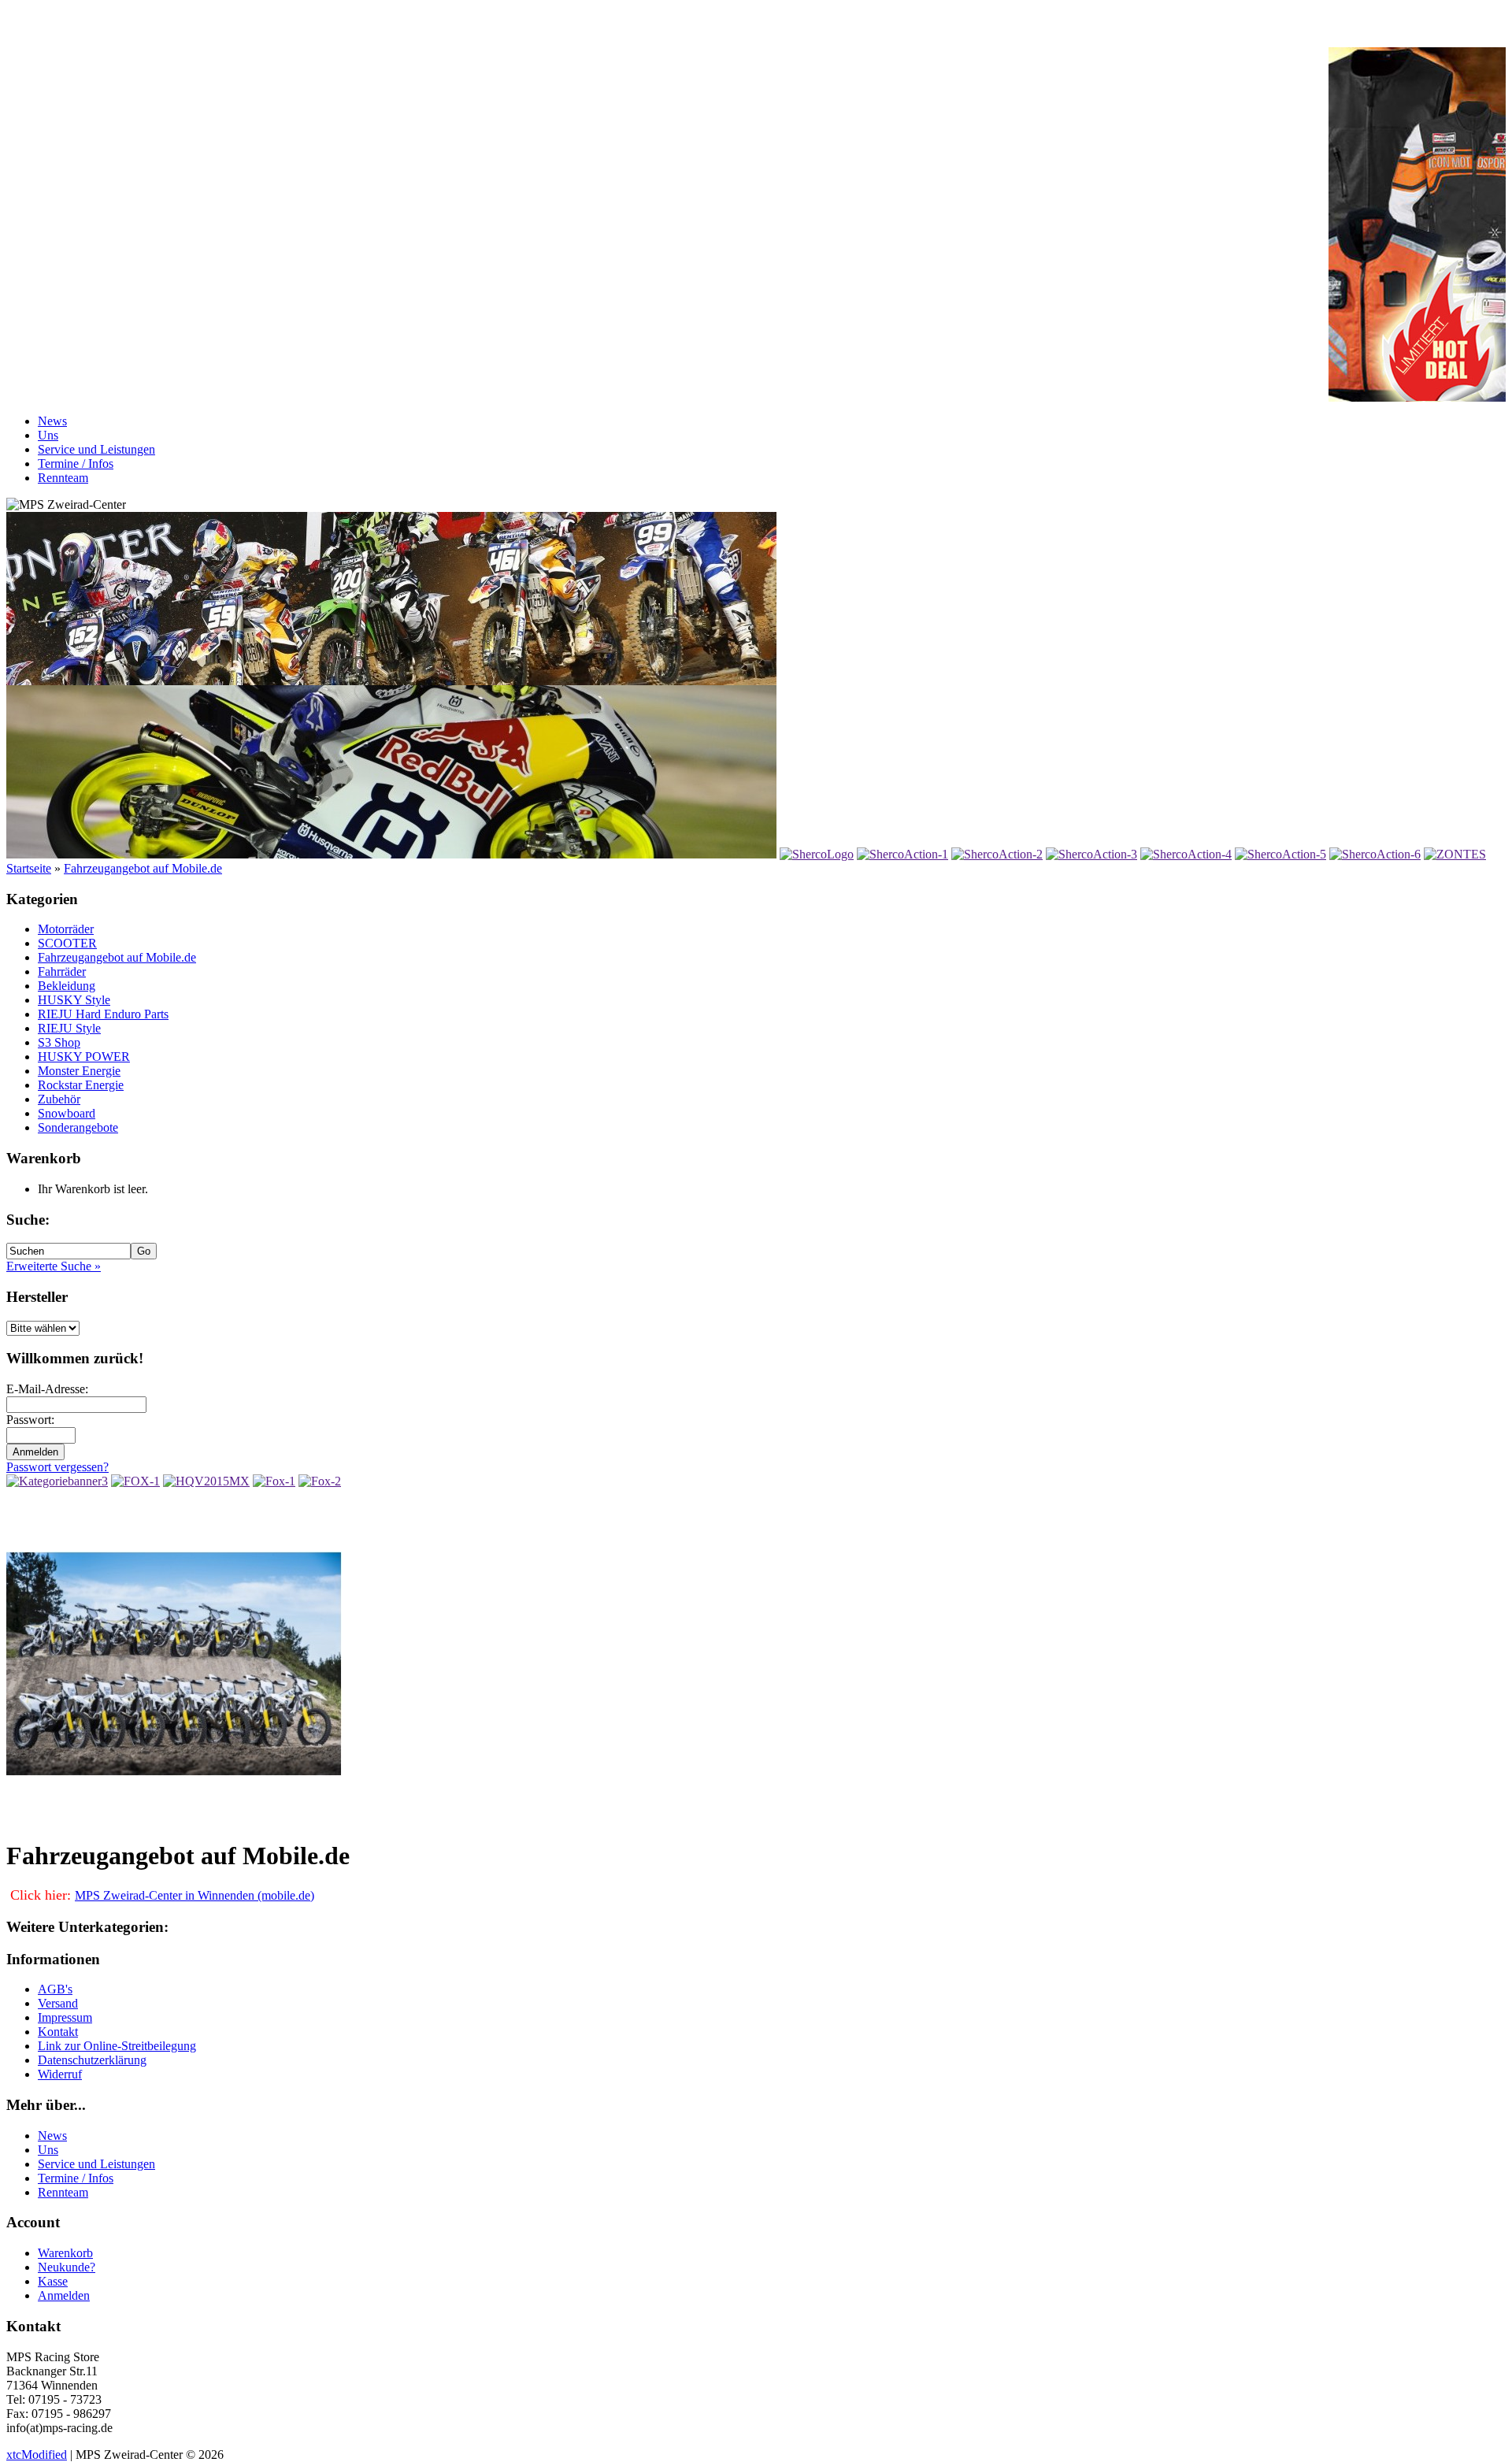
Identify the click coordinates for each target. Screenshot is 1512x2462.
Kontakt (58, 2032)
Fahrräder (62, 971)
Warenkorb (65, 2253)
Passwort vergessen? (57, 1467)
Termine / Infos (76, 463)
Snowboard (67, 1113)
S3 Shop (59, 1042)
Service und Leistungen (96, 449)
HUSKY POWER (84, 1057)
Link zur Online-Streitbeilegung (117, 2046)
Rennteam (63, 478)
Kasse (53, 2281)
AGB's (55, 1989)
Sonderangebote (78, 1127)
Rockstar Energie (81, 1085)
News (52, 421)
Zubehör (59, 1099)
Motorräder (66, 929)
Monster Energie (79, 1071)
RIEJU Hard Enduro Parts (103, 1014)
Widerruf (60, 2074)
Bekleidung (67, 986)
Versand (58, 2003)
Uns (48, 435)
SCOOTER (67, 943)
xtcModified (37, 2455)
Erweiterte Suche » (54, 1266)
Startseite (29, 868)
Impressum (65, 2017)
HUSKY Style (74, 1000)
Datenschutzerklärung (92, 2060)
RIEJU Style (69, 1028)
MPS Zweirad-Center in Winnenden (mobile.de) (195, 1895)
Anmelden (64, 2295)
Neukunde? (67, 2267)
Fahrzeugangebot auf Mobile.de (143, 868)
